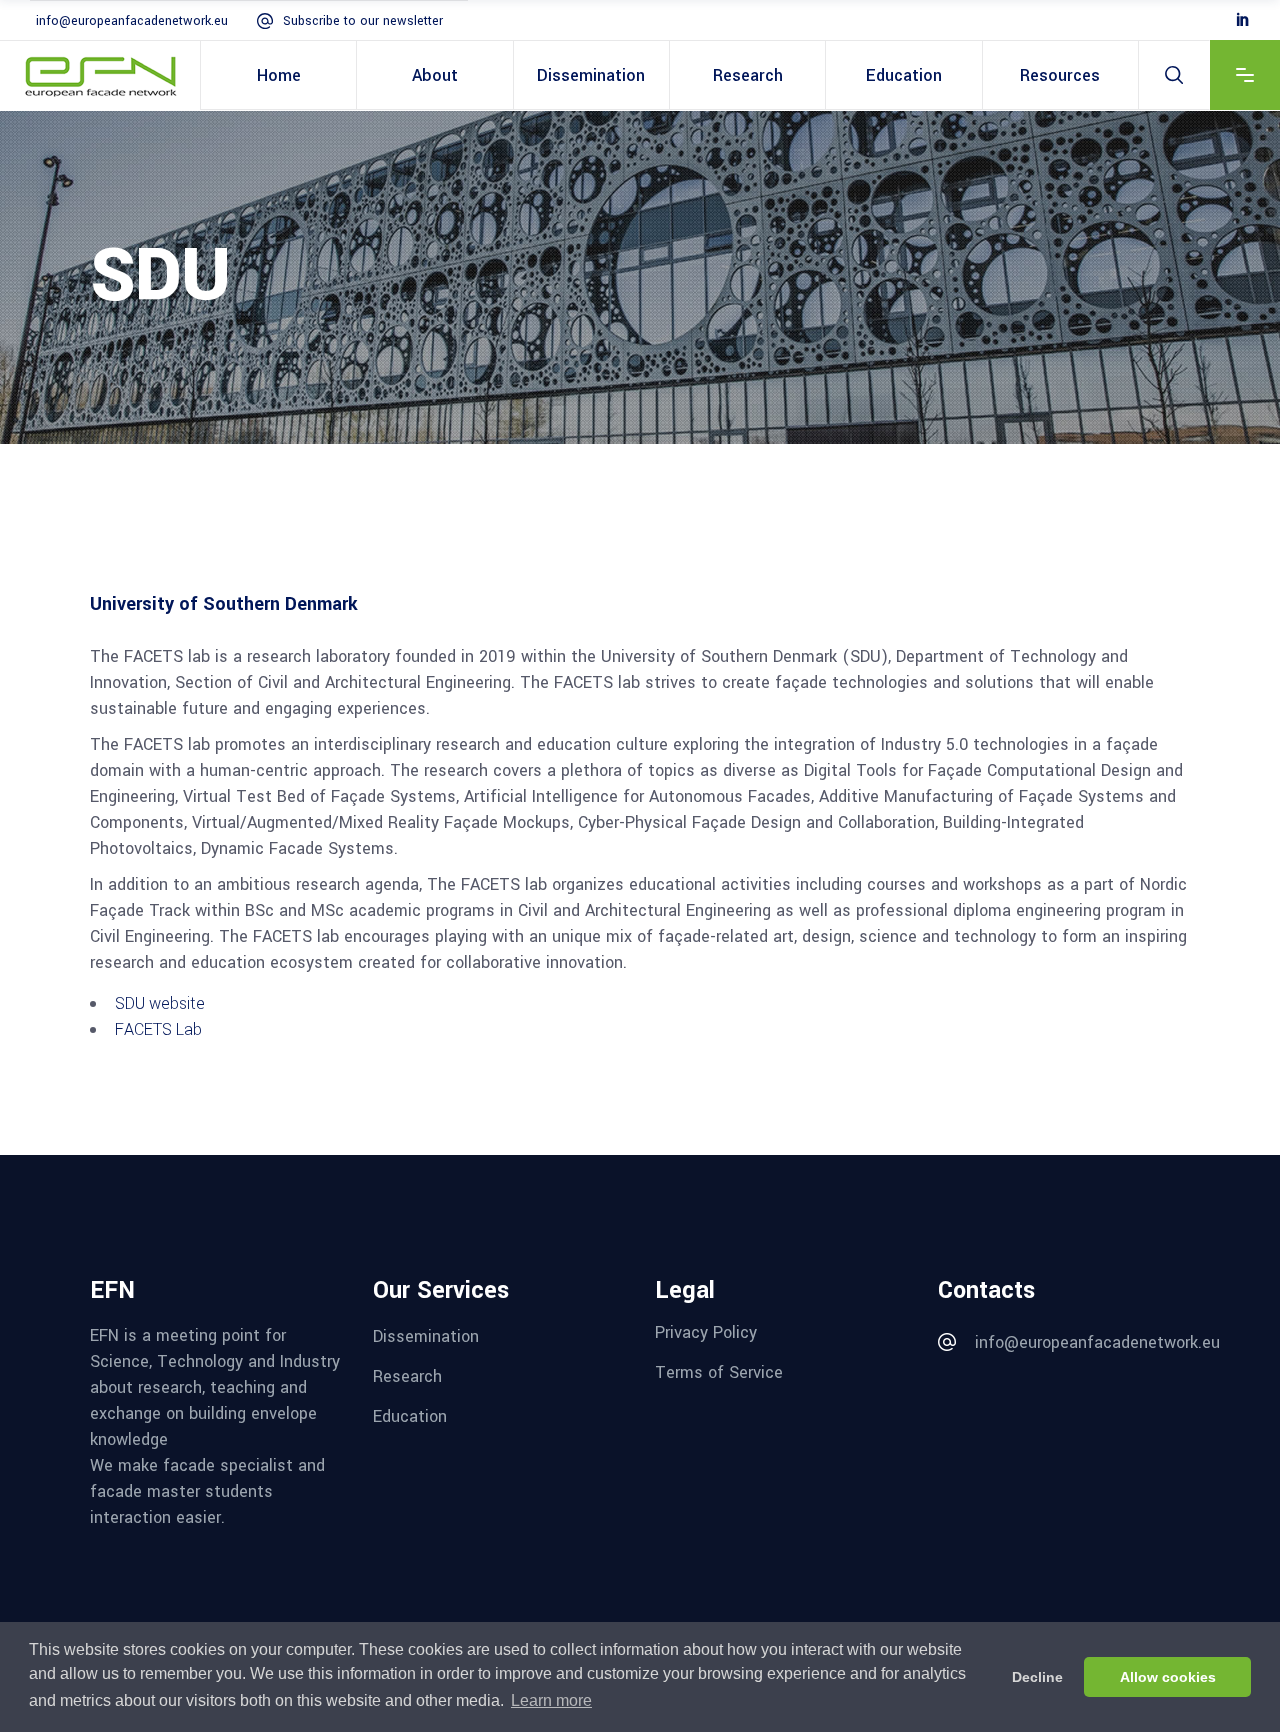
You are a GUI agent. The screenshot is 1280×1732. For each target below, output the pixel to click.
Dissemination (426, 1336)
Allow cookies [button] (1168, 1677)
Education (410, 1415)
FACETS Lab (158, 1029)
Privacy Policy (706, 1332)
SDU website (160, 1003)
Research (407, 1376)
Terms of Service (719, 1372)
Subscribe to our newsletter (363, 21)
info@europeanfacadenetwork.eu (132, 21)
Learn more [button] (551, 1700)
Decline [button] (1037, 1677)
